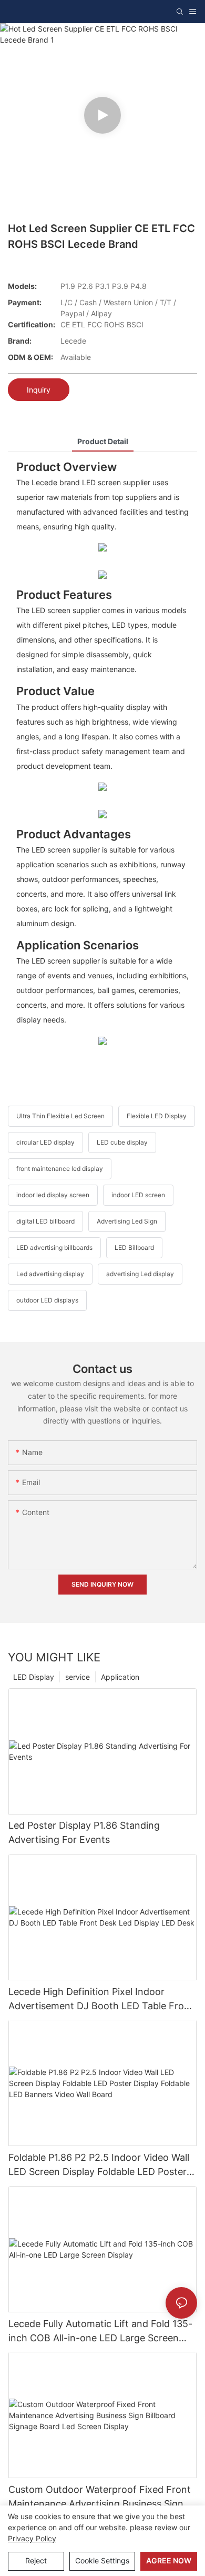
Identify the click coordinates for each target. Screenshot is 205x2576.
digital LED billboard (45, 1221)
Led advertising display (50, 1274)
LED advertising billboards (54, 1247)
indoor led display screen (53, 1195)
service (78, 1677)
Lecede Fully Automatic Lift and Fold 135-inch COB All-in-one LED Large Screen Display (100, 2332)
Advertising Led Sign (127, 1221)
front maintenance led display (60, 1169)
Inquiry (39, 390)
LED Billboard (134, 1247)
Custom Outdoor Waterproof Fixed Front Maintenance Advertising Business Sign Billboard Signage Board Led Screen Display (100, 2497)
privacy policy (32, 2538)
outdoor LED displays (47, 1300)
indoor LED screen (138, 1195)
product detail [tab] (103, 441)
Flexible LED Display (157, 1116)
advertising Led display (140, 1274)
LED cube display (122, 1142)
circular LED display (45, 1142)
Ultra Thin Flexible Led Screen (60, 1116)
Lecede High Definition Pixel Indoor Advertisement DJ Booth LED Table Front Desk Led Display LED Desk (101, 1999)
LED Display (34, 1677)
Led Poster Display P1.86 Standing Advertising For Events (84, 1832)
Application (120, 1677)
